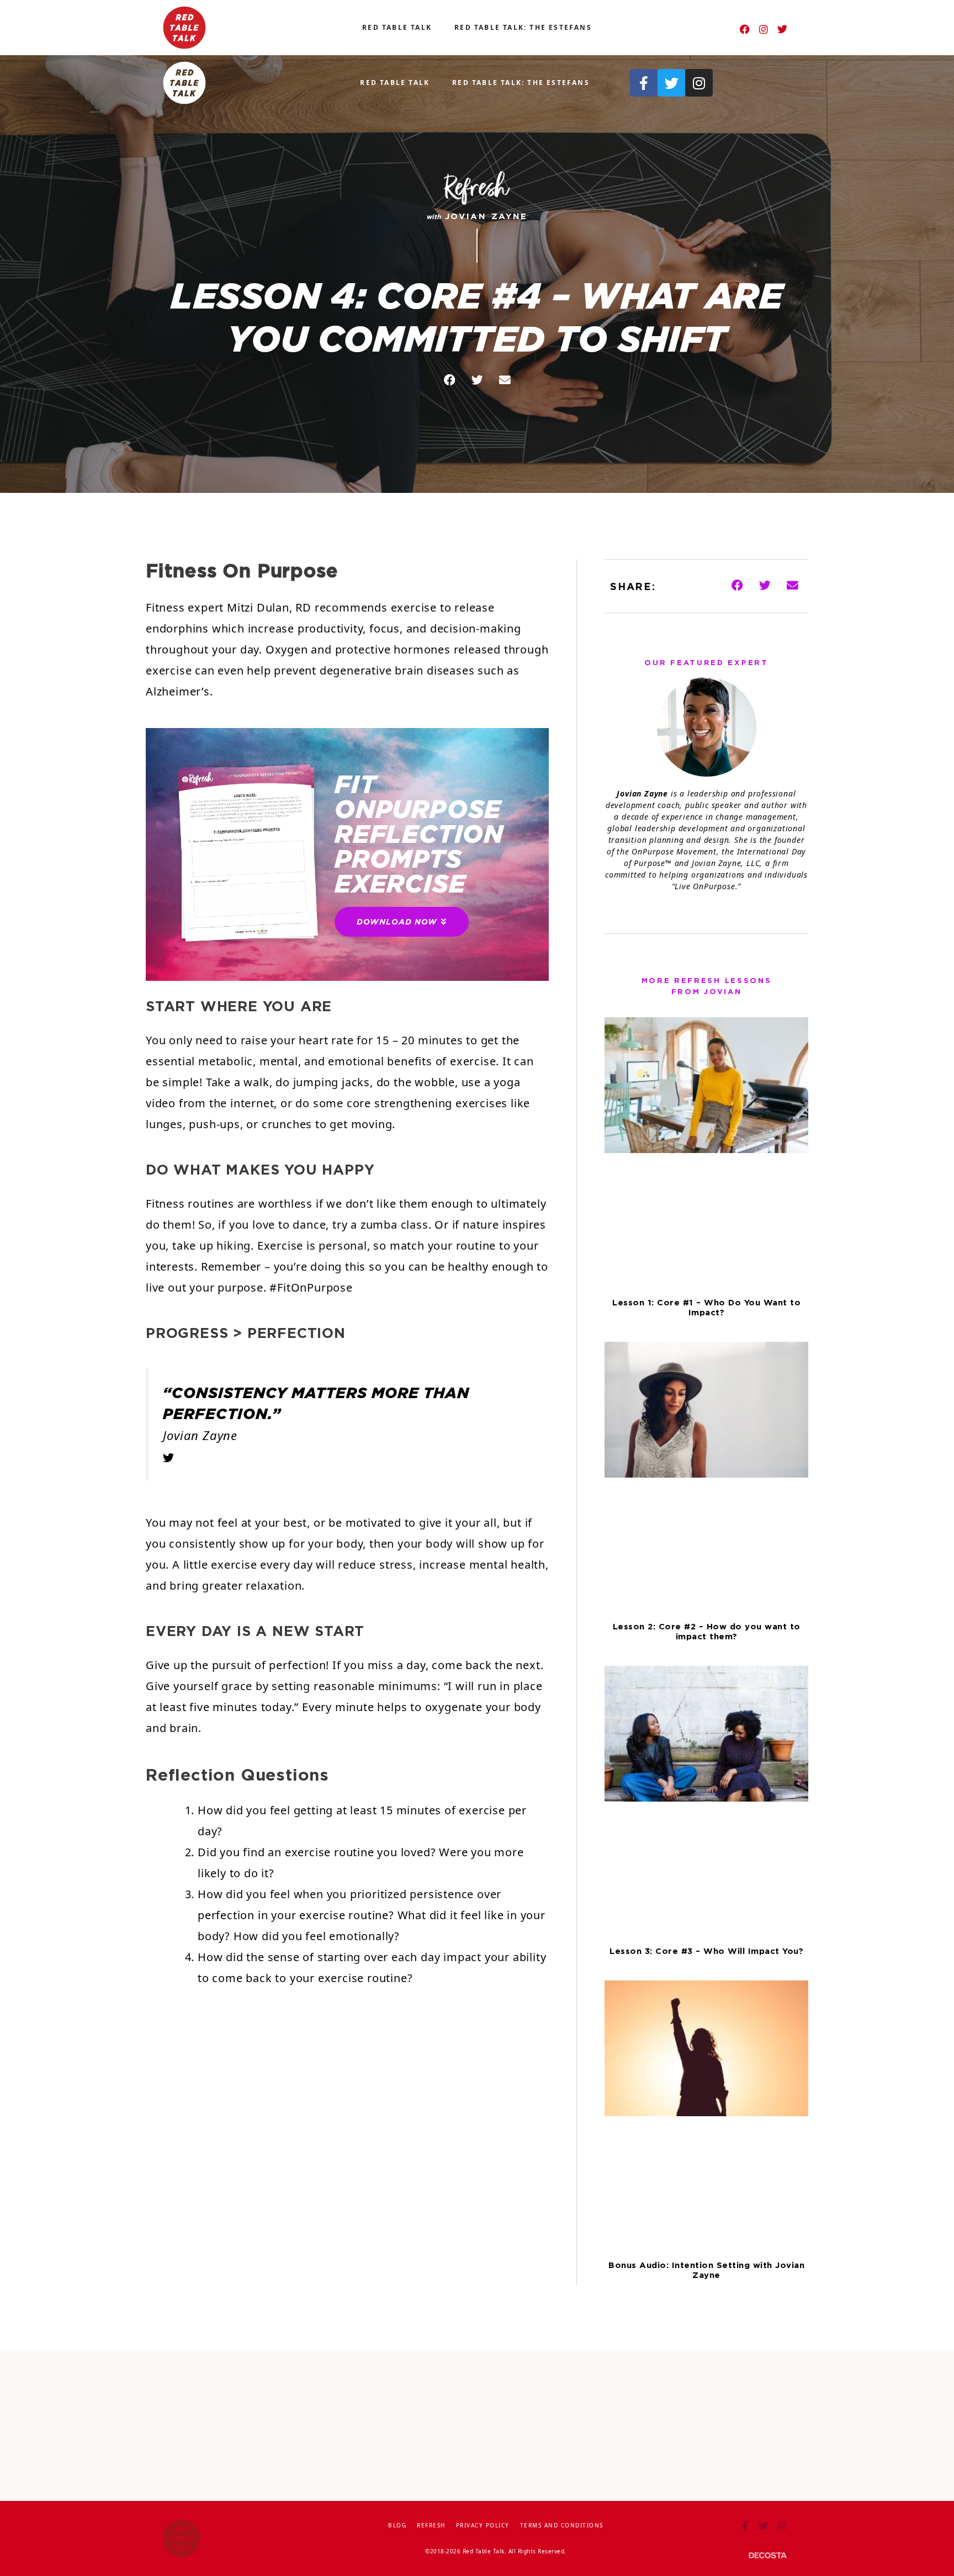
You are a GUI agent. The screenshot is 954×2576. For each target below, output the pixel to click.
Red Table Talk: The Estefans (523, 27)
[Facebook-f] (644, 83)
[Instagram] (764, 29)
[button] (449, 381)
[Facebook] (745, 29)
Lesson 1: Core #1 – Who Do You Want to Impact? (706, 1307)
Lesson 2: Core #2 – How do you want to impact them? (707, 1631)
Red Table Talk (397, 27)
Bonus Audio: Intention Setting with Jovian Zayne (706, 2270)
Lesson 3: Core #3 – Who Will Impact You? (706, 1951)
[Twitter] (782, 29)
